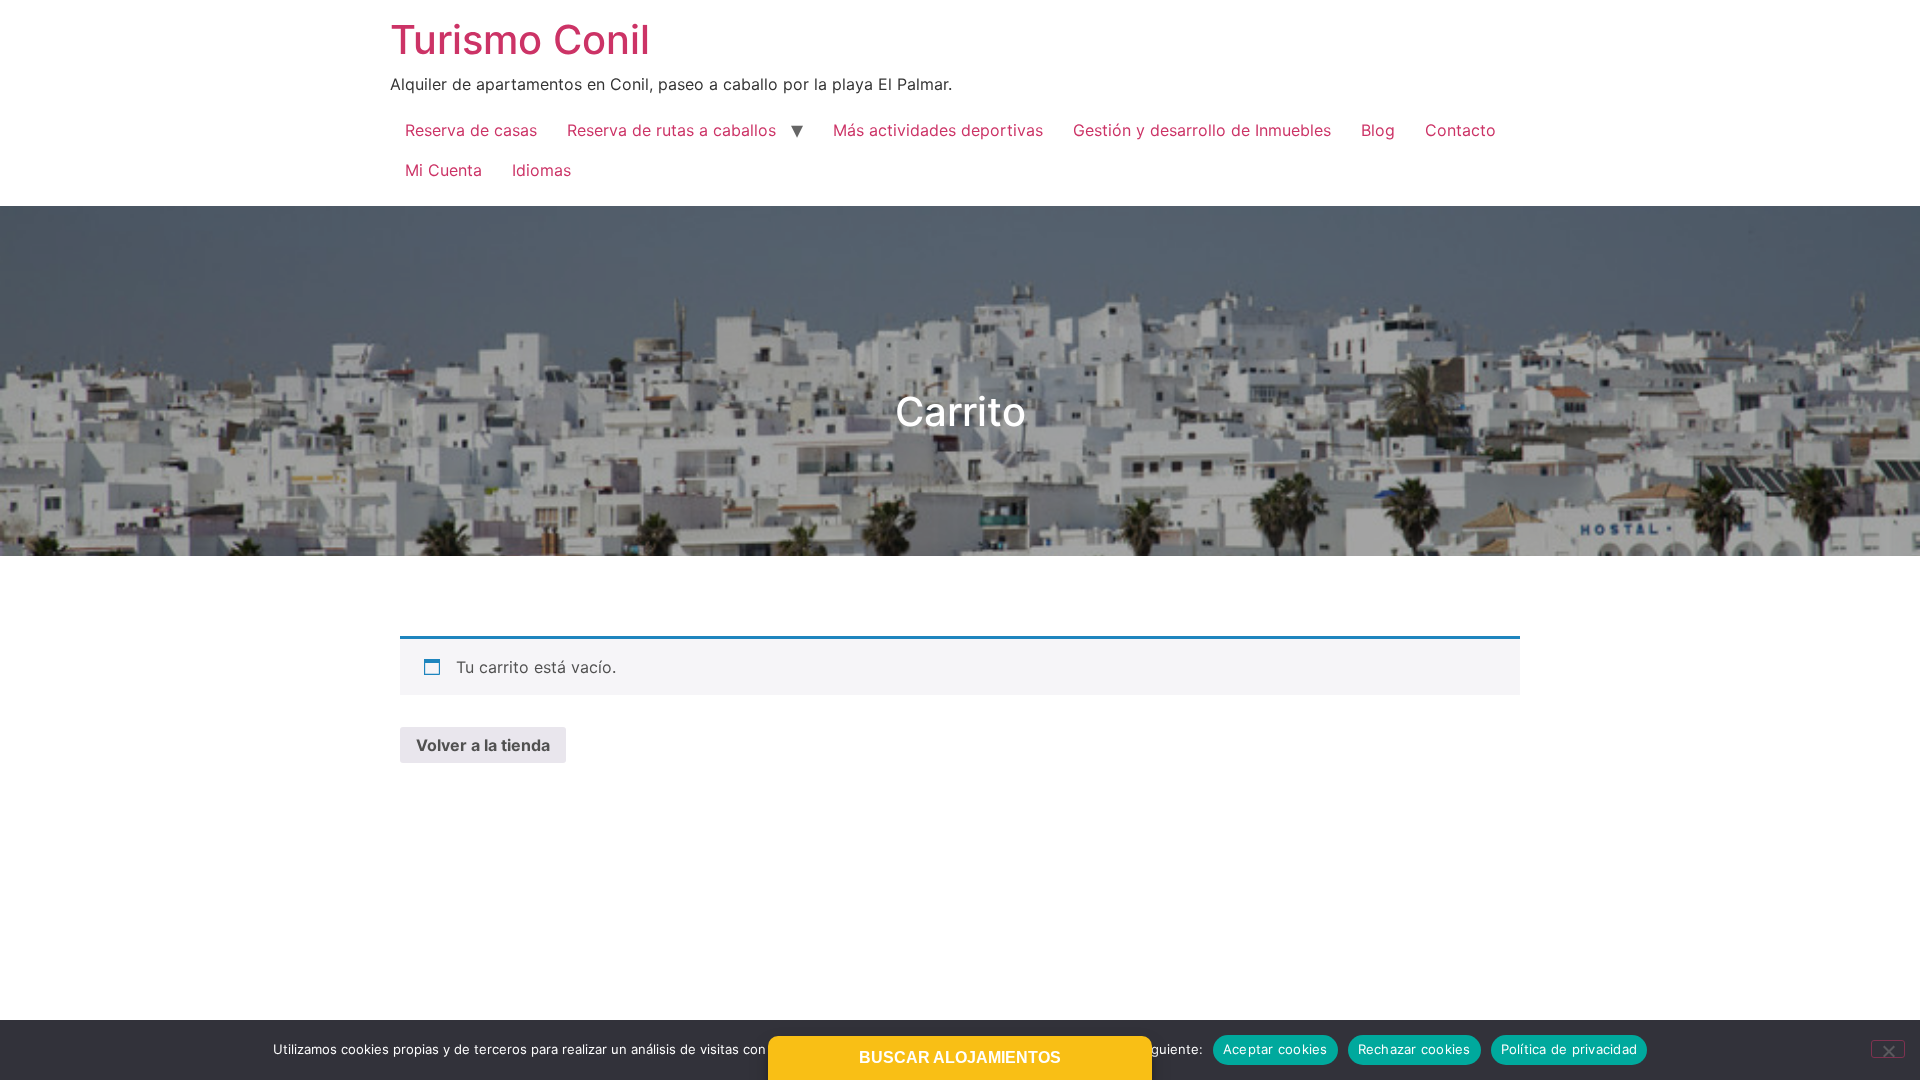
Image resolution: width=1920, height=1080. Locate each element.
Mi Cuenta (443, 170)
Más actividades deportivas (938, 130)
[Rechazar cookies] (1888, 1049)
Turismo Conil (520, 39)
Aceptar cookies (1275, 1049)
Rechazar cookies (1414, 1049)
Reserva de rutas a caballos (671, 130)
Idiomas (541, 170)
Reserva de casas (471, 130)
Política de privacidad (1569, 1049)
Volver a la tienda (483, 745)
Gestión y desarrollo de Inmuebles (1202, 130)
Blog (1378, 130)
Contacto (1460, 130)
